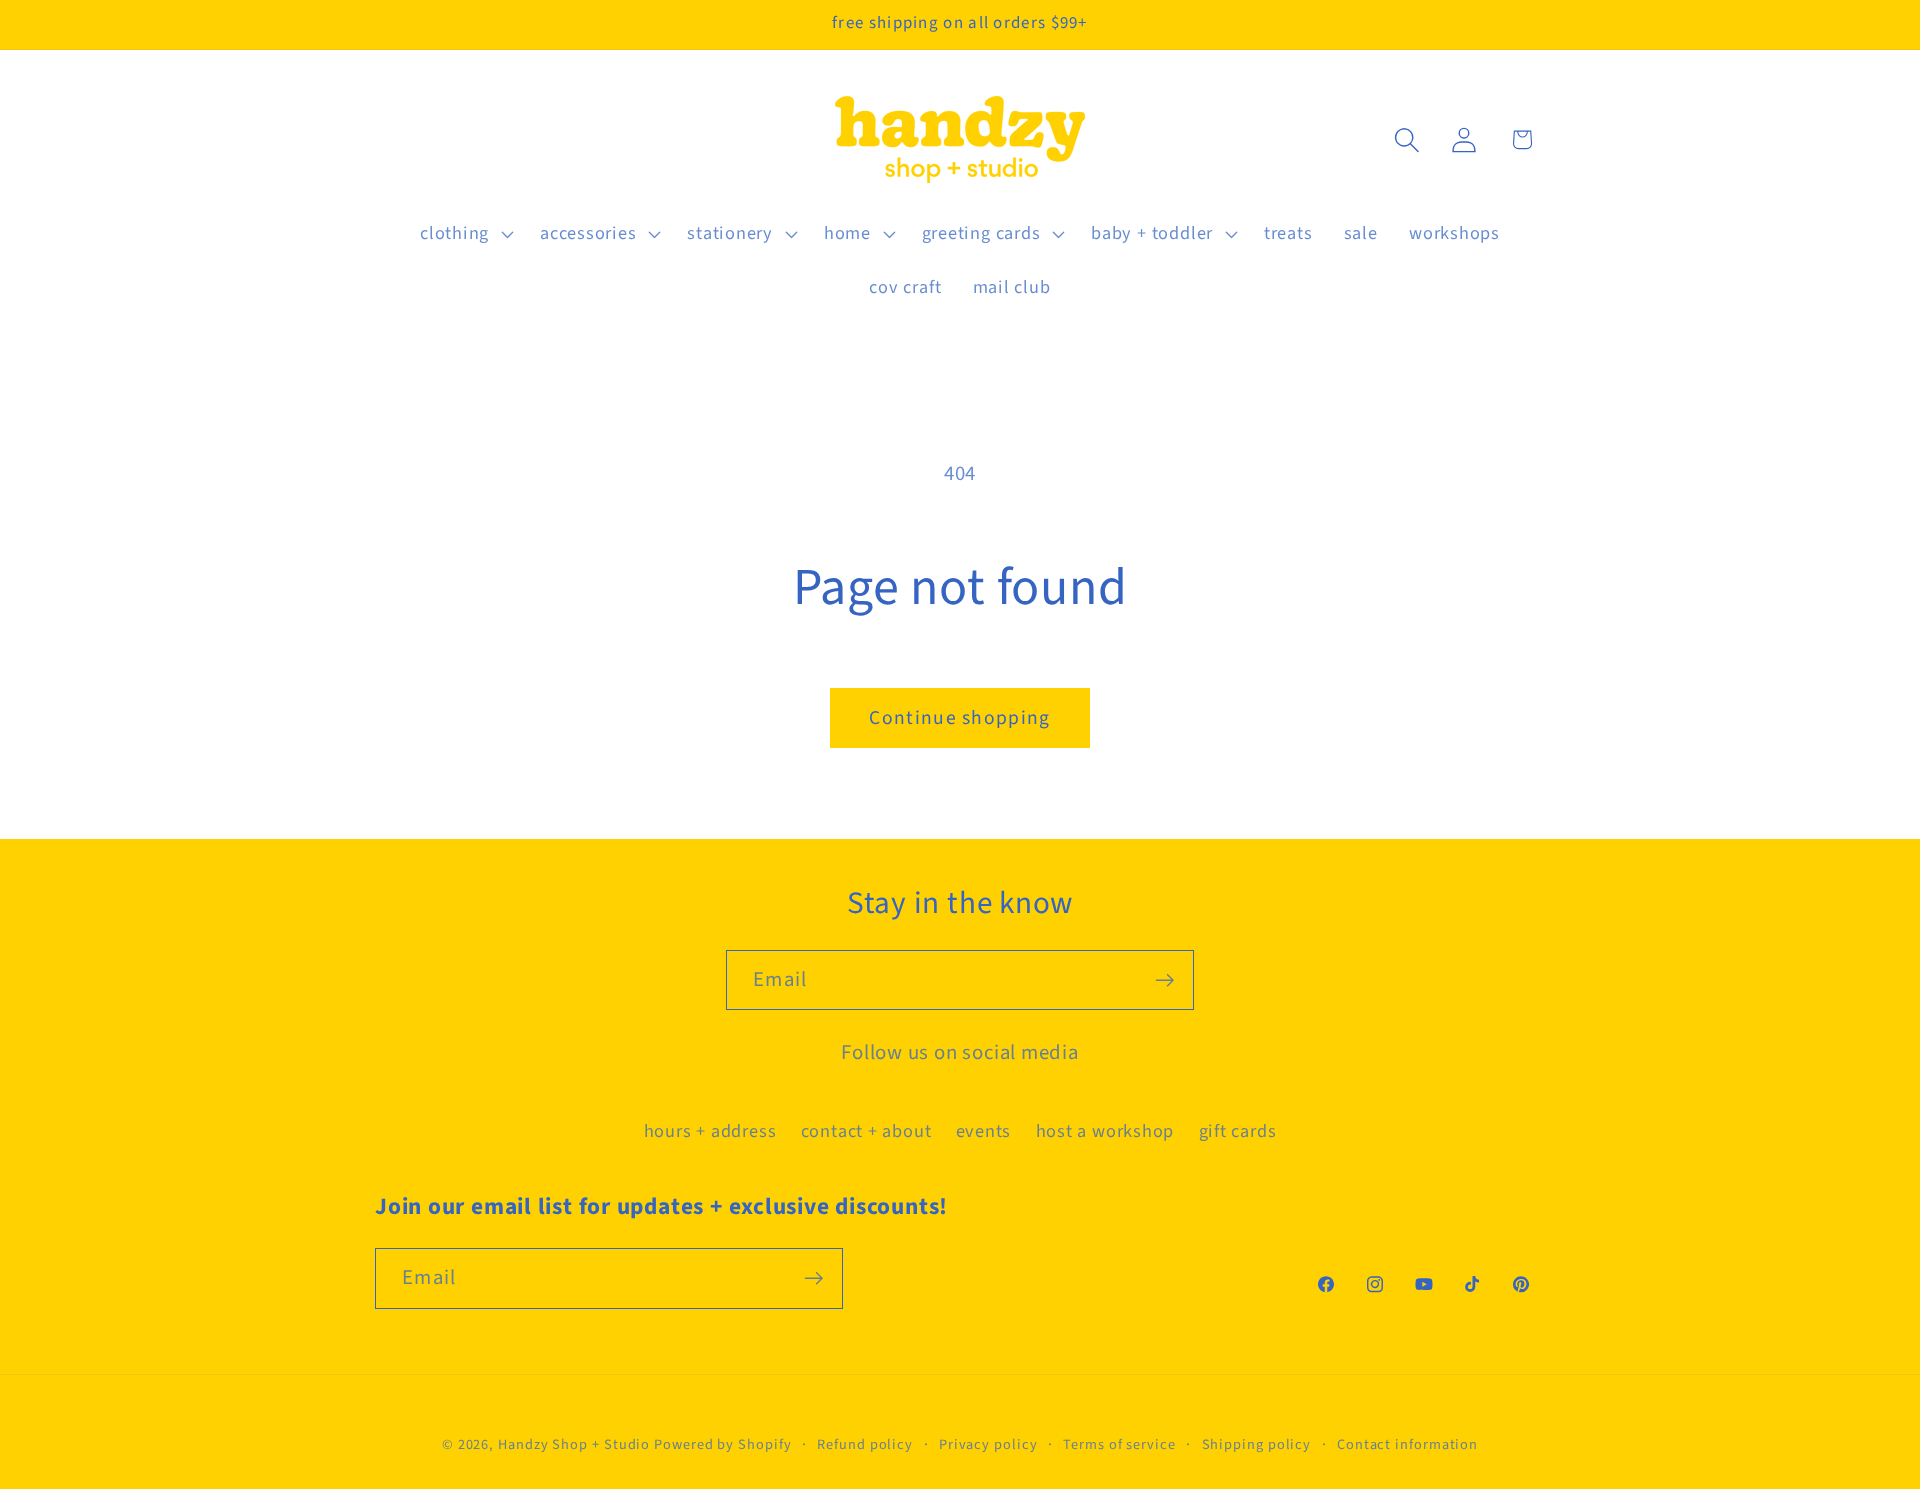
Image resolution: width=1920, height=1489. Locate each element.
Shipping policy (1257, 1444)
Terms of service (1119, 1444)
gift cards (1238, 1131)
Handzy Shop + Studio (574, 1444)
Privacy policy (988, 1444)
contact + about (866, 1131)
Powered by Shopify (722, 1444)
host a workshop (1105, 1131)
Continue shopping (959, 718)
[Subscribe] (1164, 980)
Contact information (1407, 1444)
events (984, 1131)
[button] (464, 234)
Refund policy (865, 1444)
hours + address (710, 1131)
